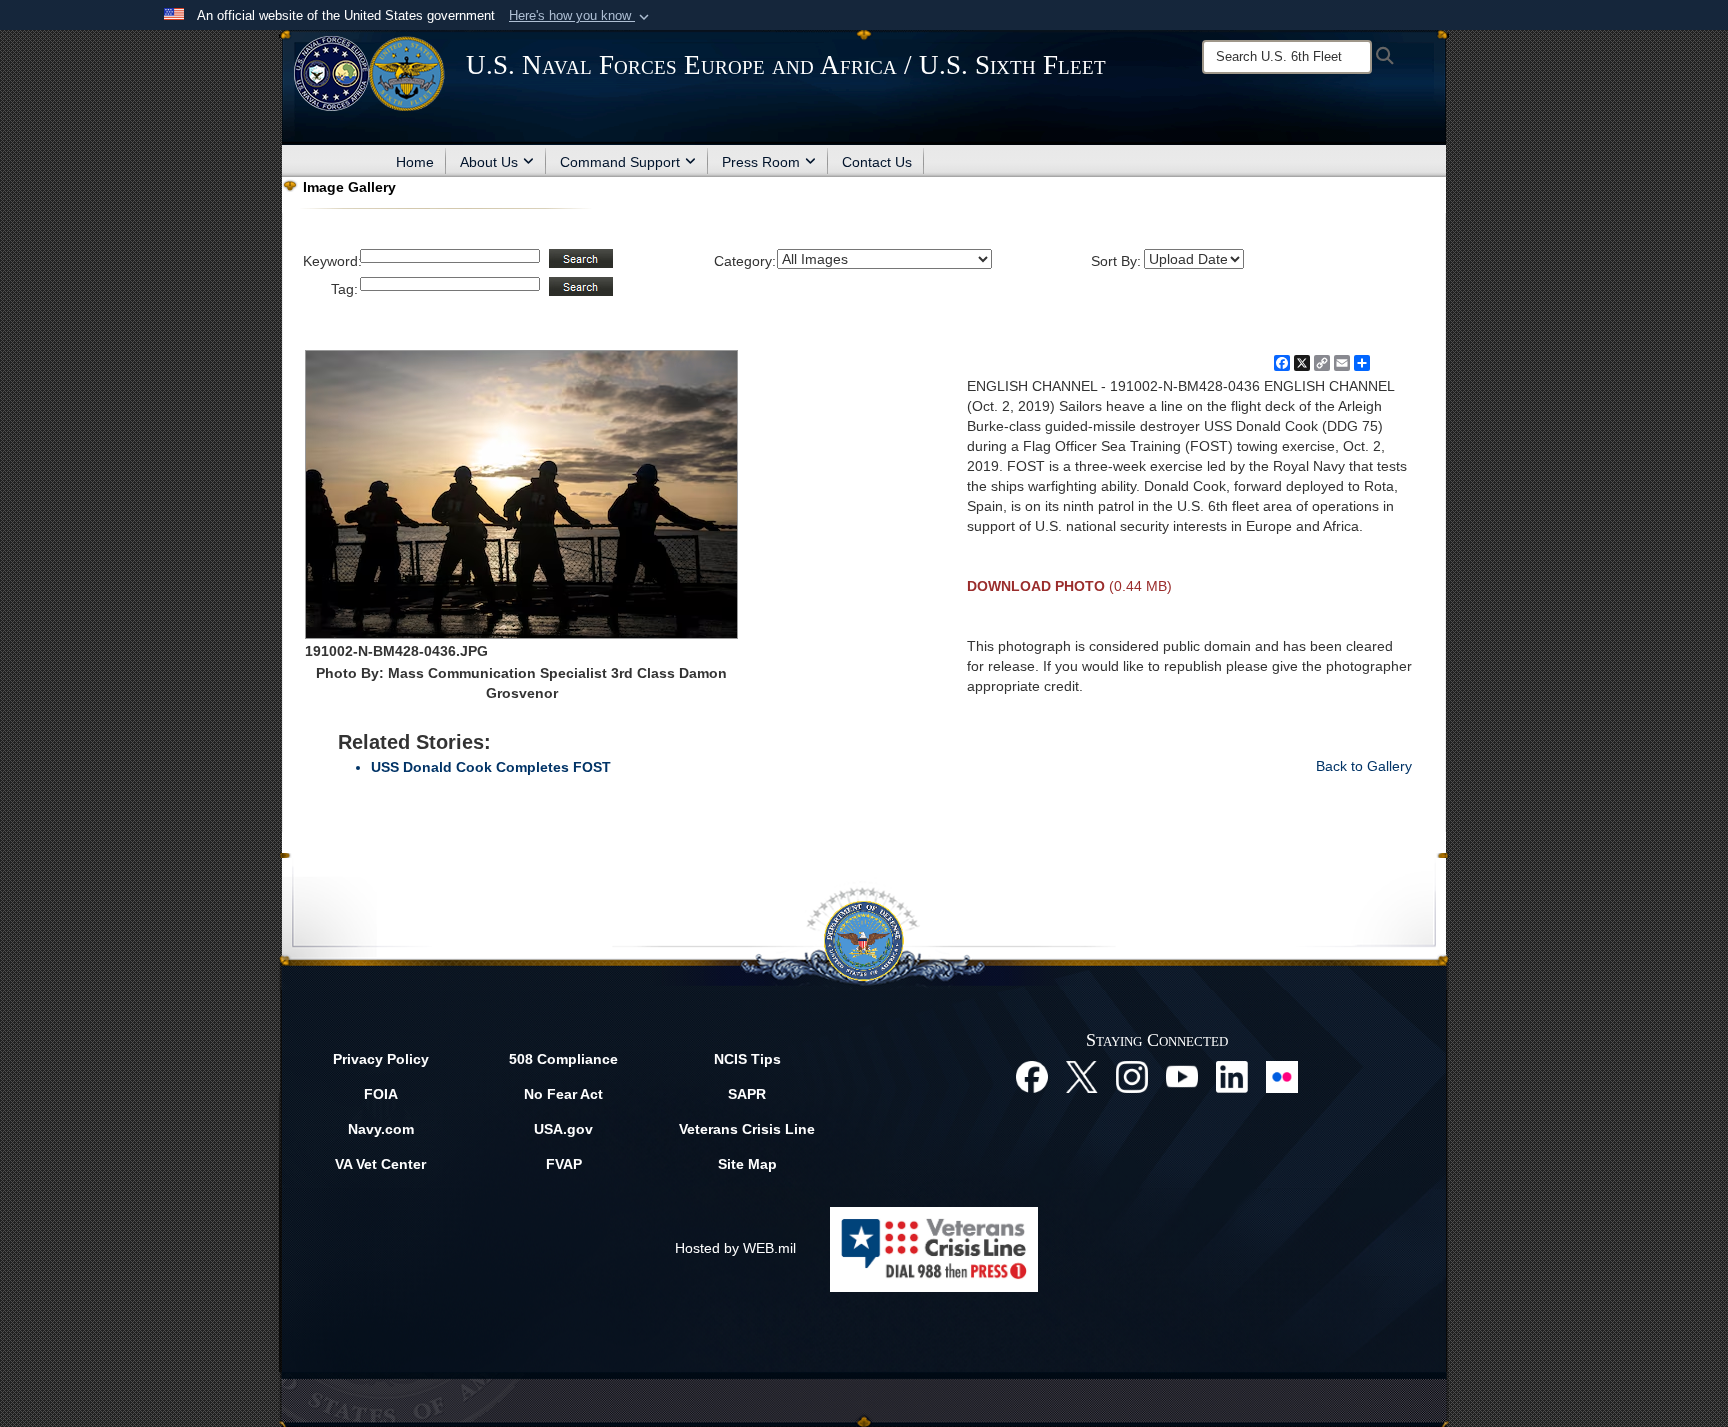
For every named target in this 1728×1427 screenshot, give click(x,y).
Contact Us (877, 162)
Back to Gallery (1364, 766)
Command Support (620, 162)
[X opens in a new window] (1082, 1075)
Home (415, 162)
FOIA (381, 1094)
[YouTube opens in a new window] (1182, 1075)
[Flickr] (1282, 1075)
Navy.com (381, 1129)
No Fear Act (563, 1094)
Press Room (761, 162)
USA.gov (563, 1129)
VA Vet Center (380, 1164)
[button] (581, 16)
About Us (489, 162)
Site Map (747, 1164)
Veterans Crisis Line (747, 1129)
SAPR (747, 1094)
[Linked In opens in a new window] (1232, 1075)
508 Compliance (563, 1059)
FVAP (564, 1164)
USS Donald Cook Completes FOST (491, 767)
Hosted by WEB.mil (735, 1248)
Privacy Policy (381, 1059)
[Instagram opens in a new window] (1132, 1075)
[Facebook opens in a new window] (1032, 1075)
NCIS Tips (747, 1059)
